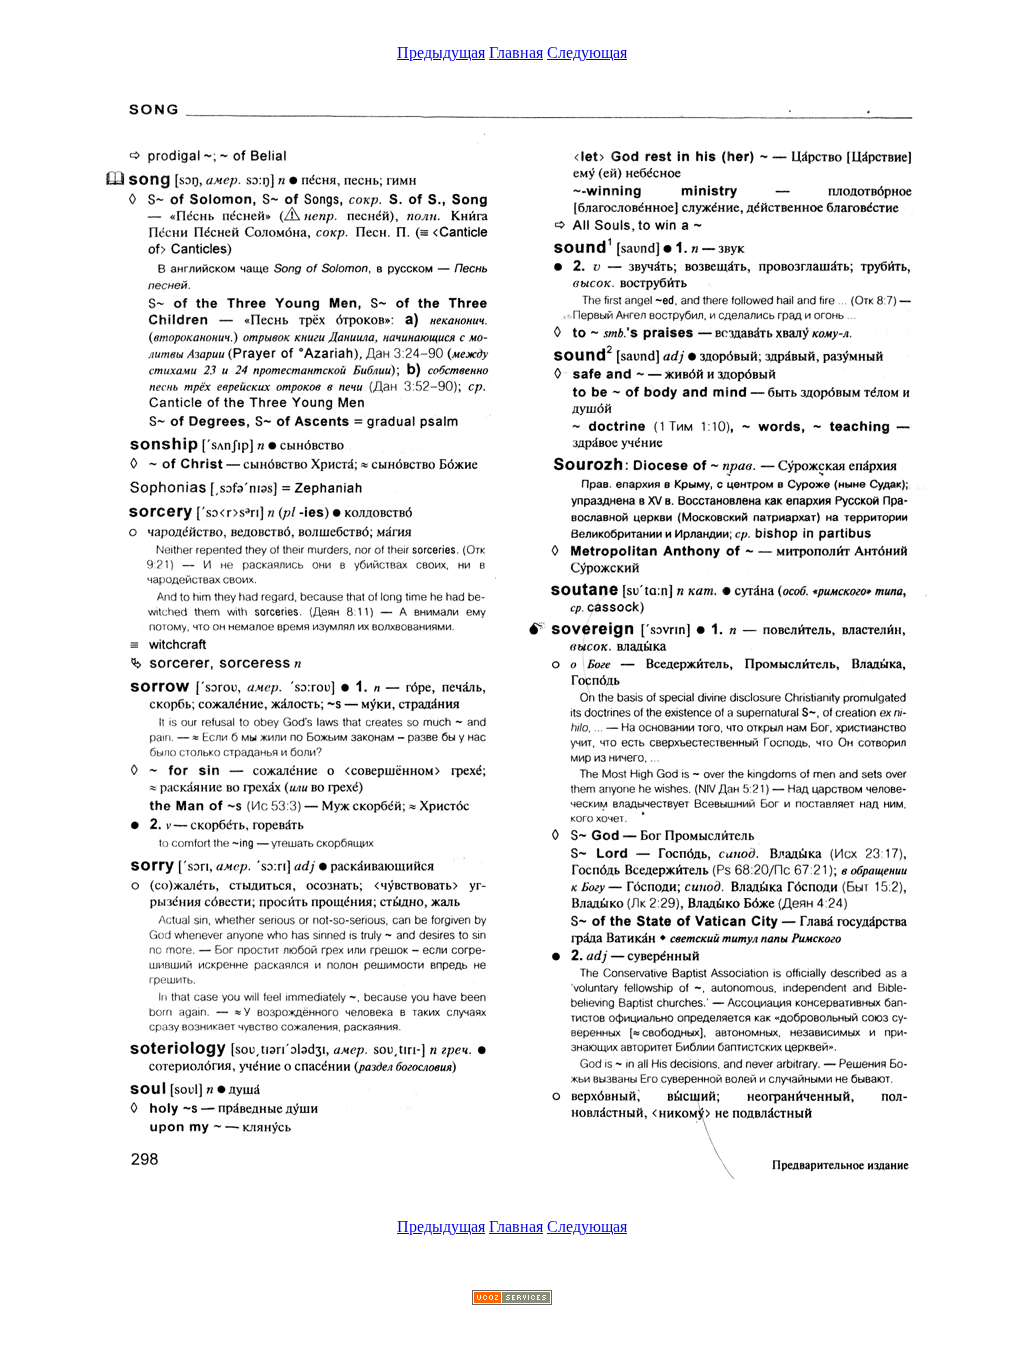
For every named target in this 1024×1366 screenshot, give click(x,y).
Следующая (587, 52)
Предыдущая (441, 52)
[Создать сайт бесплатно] (512, 1299)
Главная (516, 52)
